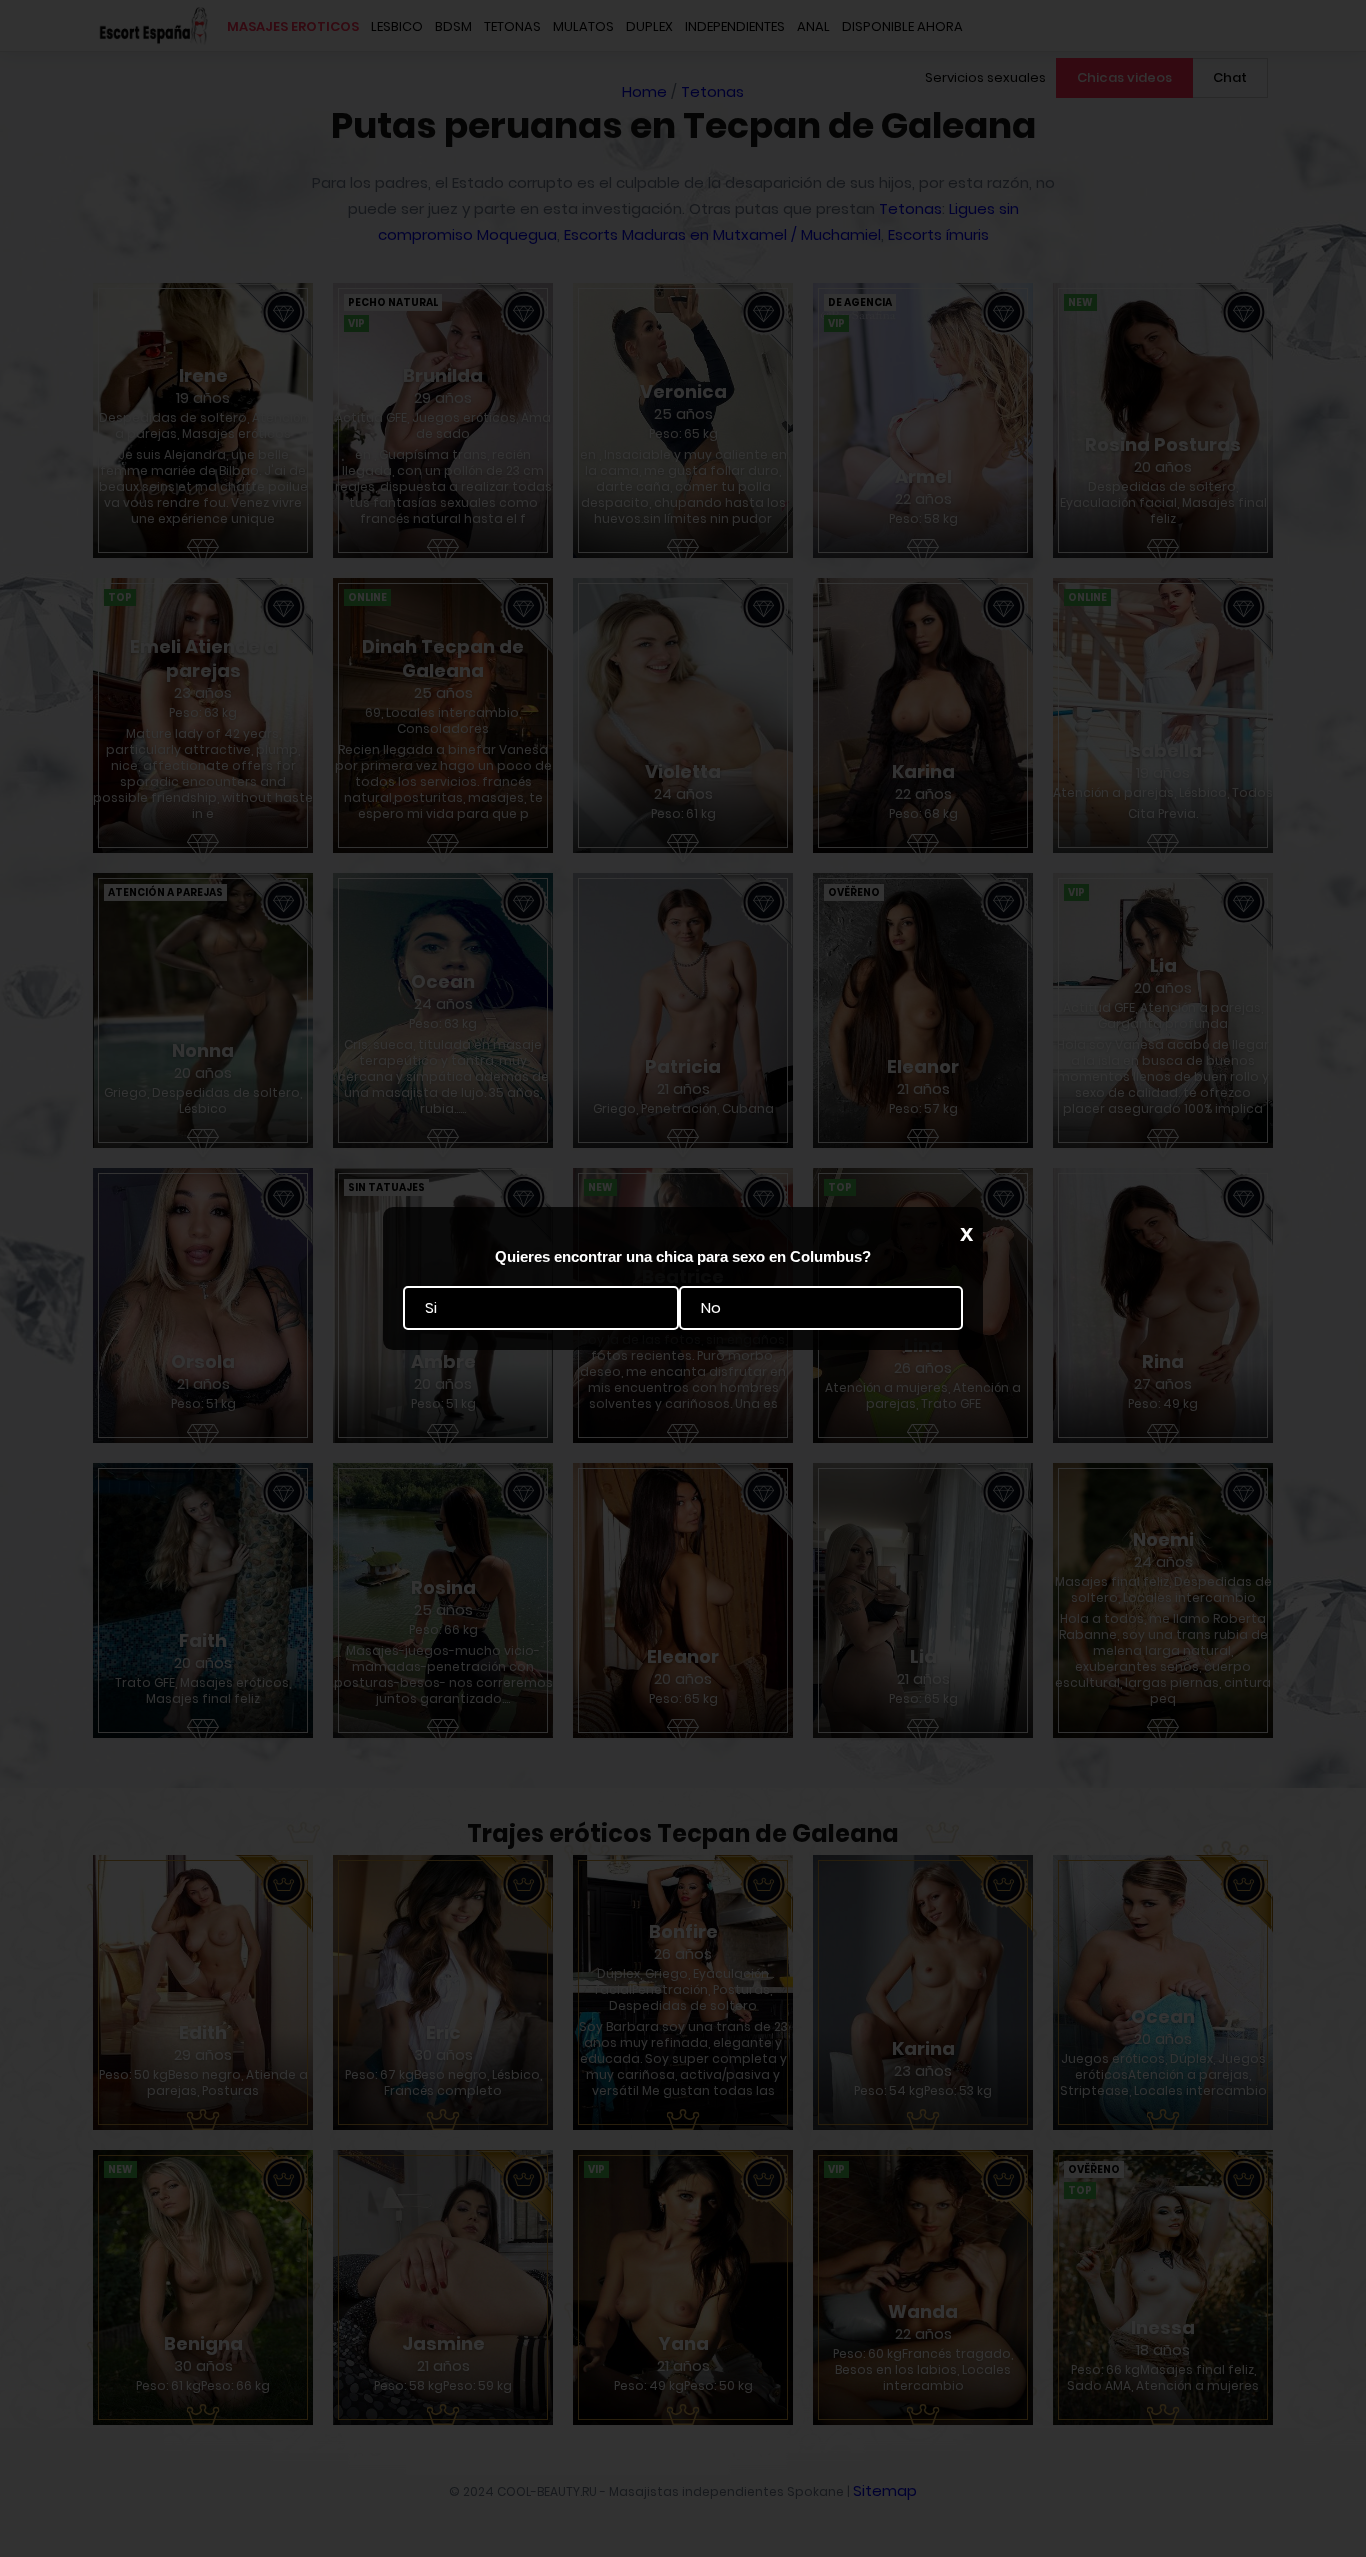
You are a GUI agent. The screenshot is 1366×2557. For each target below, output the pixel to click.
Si (431, 1308)
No (711, 1308)
